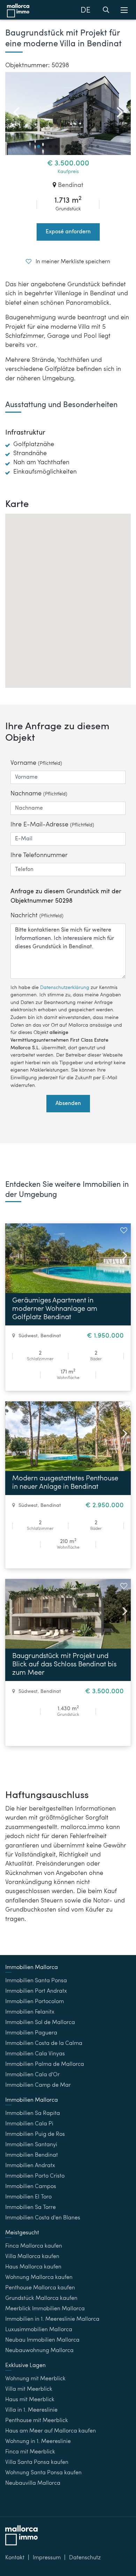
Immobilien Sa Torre (31, 2208)
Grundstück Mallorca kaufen (41, 2298)
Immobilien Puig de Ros (35, 2134)
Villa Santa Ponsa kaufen (37, 2462)
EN (86, 28)
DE (85, 10)
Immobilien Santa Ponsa (36, 1981)
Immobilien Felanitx (30, 2012)
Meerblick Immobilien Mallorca (45, 2309)
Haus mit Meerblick (30, 2400)
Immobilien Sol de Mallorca (40, 2023)
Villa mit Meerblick (29, 2389)
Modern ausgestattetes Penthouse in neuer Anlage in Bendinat (65, 1483)
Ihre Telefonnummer (39, 855)
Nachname (39, 794)
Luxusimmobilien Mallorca (39, 2330)
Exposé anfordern (68, 232)
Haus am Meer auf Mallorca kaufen (51, 2431)
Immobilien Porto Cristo (35, 2176)
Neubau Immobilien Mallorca (42, 2340)
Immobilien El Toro (28, 2197)
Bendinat (71, 185)
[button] (39, 146)
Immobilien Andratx (30, 2166)
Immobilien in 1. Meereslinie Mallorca (52, 2319)
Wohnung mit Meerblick (35, 2379)
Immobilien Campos (31, 2187)
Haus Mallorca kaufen (33, 2267)
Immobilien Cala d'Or (32, 2075)
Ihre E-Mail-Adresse (52, 825)
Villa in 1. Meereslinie (31, 2410)
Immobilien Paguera (31, 2033)
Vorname (36, 763)
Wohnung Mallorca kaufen (39, 2278)
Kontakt (15, 2558)
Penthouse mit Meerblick (37, 2421)
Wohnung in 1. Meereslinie (38, 2442)
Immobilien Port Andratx (36, 1991)
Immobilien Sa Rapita (33, 2114)
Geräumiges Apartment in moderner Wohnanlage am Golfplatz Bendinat (55, 1309)
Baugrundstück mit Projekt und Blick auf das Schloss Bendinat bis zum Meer (64, 1665)
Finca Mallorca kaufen (34, 2246)
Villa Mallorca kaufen (32, 2257)
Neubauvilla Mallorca (33, 2483)
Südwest (28, 1336)
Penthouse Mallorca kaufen (40, 2288)
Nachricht (37, 916)
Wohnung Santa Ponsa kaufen (43, 2473)
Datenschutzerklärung (65, 988)
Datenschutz (85, 2558)
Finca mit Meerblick (30, 2452)
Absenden (68, 1104)
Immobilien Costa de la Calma (44, 2044)
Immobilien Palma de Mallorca (45, 2064)
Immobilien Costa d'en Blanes (43, 2218)
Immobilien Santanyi (31, 2145)
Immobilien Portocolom (35, 2002)
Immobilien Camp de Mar (38, 2085)
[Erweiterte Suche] (106, 11)
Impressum (47, 2558)
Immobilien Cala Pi (29, 2124)
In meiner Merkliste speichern (72, 262)
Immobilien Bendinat (32, 2155)
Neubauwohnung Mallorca (39, 2351)
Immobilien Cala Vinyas (35, 2054)
